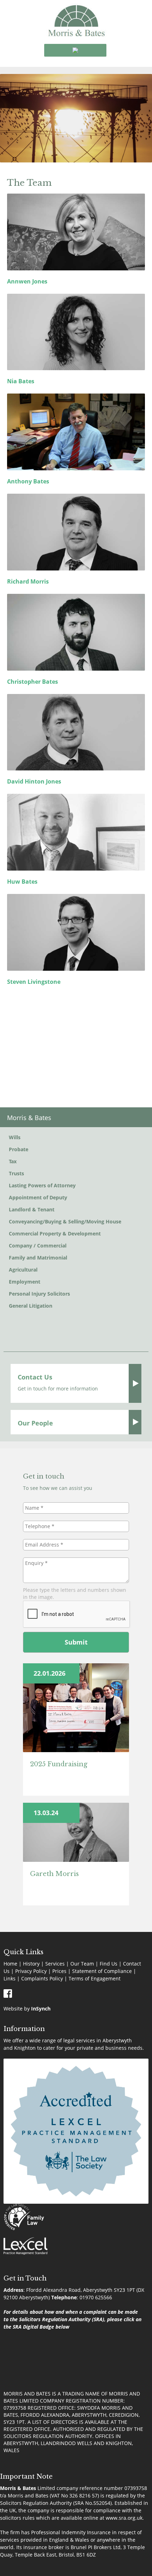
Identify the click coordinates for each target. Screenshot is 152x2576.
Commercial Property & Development (55, 1234)
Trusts (16, 1173)
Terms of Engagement (95, 1978)
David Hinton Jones (34, 781)
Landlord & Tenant (32, 1209)
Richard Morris (28, 581)
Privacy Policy (31, 1971)
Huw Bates (22, 882)
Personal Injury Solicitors (39, 1294)
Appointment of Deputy (38, 1197)
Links (10, 1978)
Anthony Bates (28, 481)
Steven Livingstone (34, 982)
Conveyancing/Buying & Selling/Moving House (65, 1221)
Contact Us (35, 1377)
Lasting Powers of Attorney (42, 1185)
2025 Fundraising (59, 1764)
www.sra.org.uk (124, 2518)
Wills (15, 1137)
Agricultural (23, 1270)
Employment (25, 1282)
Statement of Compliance (102, 1971)
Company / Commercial (38, 1246)
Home (10, 1964)
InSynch (41, 2009)
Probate (19, 1149)
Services (55, 1964)
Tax (13, 1161)
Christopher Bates (33, 682)
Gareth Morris (54, 1874)
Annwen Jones (27, 281)
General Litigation (31, 1306)
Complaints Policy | (45, 1978)
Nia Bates (21, 381)
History (31, 1964)
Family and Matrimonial (38, 1258)
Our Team (82, 1964)
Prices (59, 1971)
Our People (35, 1423)
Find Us (109, 1964)
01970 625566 (96, 2297)
